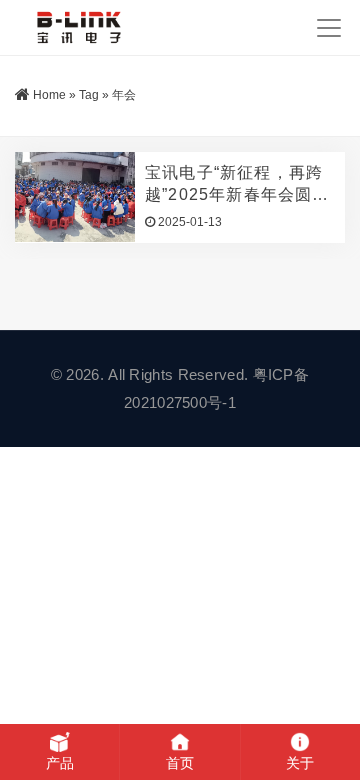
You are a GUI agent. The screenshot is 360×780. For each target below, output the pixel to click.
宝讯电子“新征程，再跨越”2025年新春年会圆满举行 (237, 185)
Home (49, 95)
